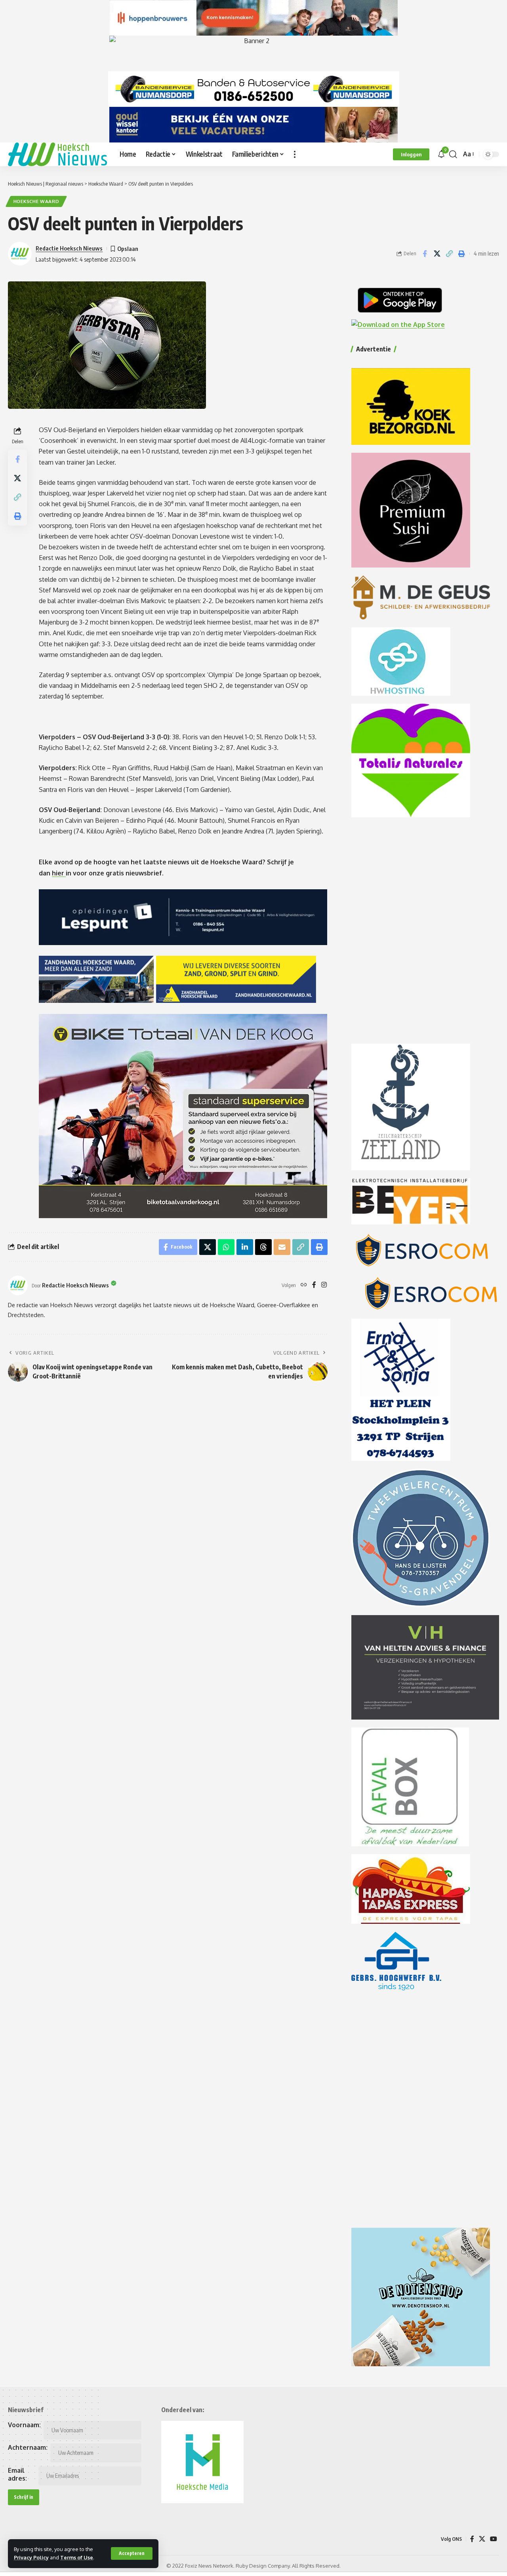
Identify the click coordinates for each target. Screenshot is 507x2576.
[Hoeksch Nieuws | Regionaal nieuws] (57, 154)
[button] (132, 2553)
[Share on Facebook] (425, 254)
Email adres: (17, 2474)
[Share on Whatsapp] (226, 1247)
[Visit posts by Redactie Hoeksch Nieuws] (18, 1285)
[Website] (304, 1285)
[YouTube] (494, 2539)
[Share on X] (437, 254)
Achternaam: (28, 2447)
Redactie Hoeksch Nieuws (69, 248)
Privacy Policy (31, 2557)
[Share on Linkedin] (245, 1247)
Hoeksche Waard (36, 201)
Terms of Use (77, 2557)
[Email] (282, 1247)
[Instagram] (324, 1285)
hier (59, 873)
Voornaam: (24, 2425)
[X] (482, 2539)
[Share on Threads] (263, 1247)
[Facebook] (314, 1285)
